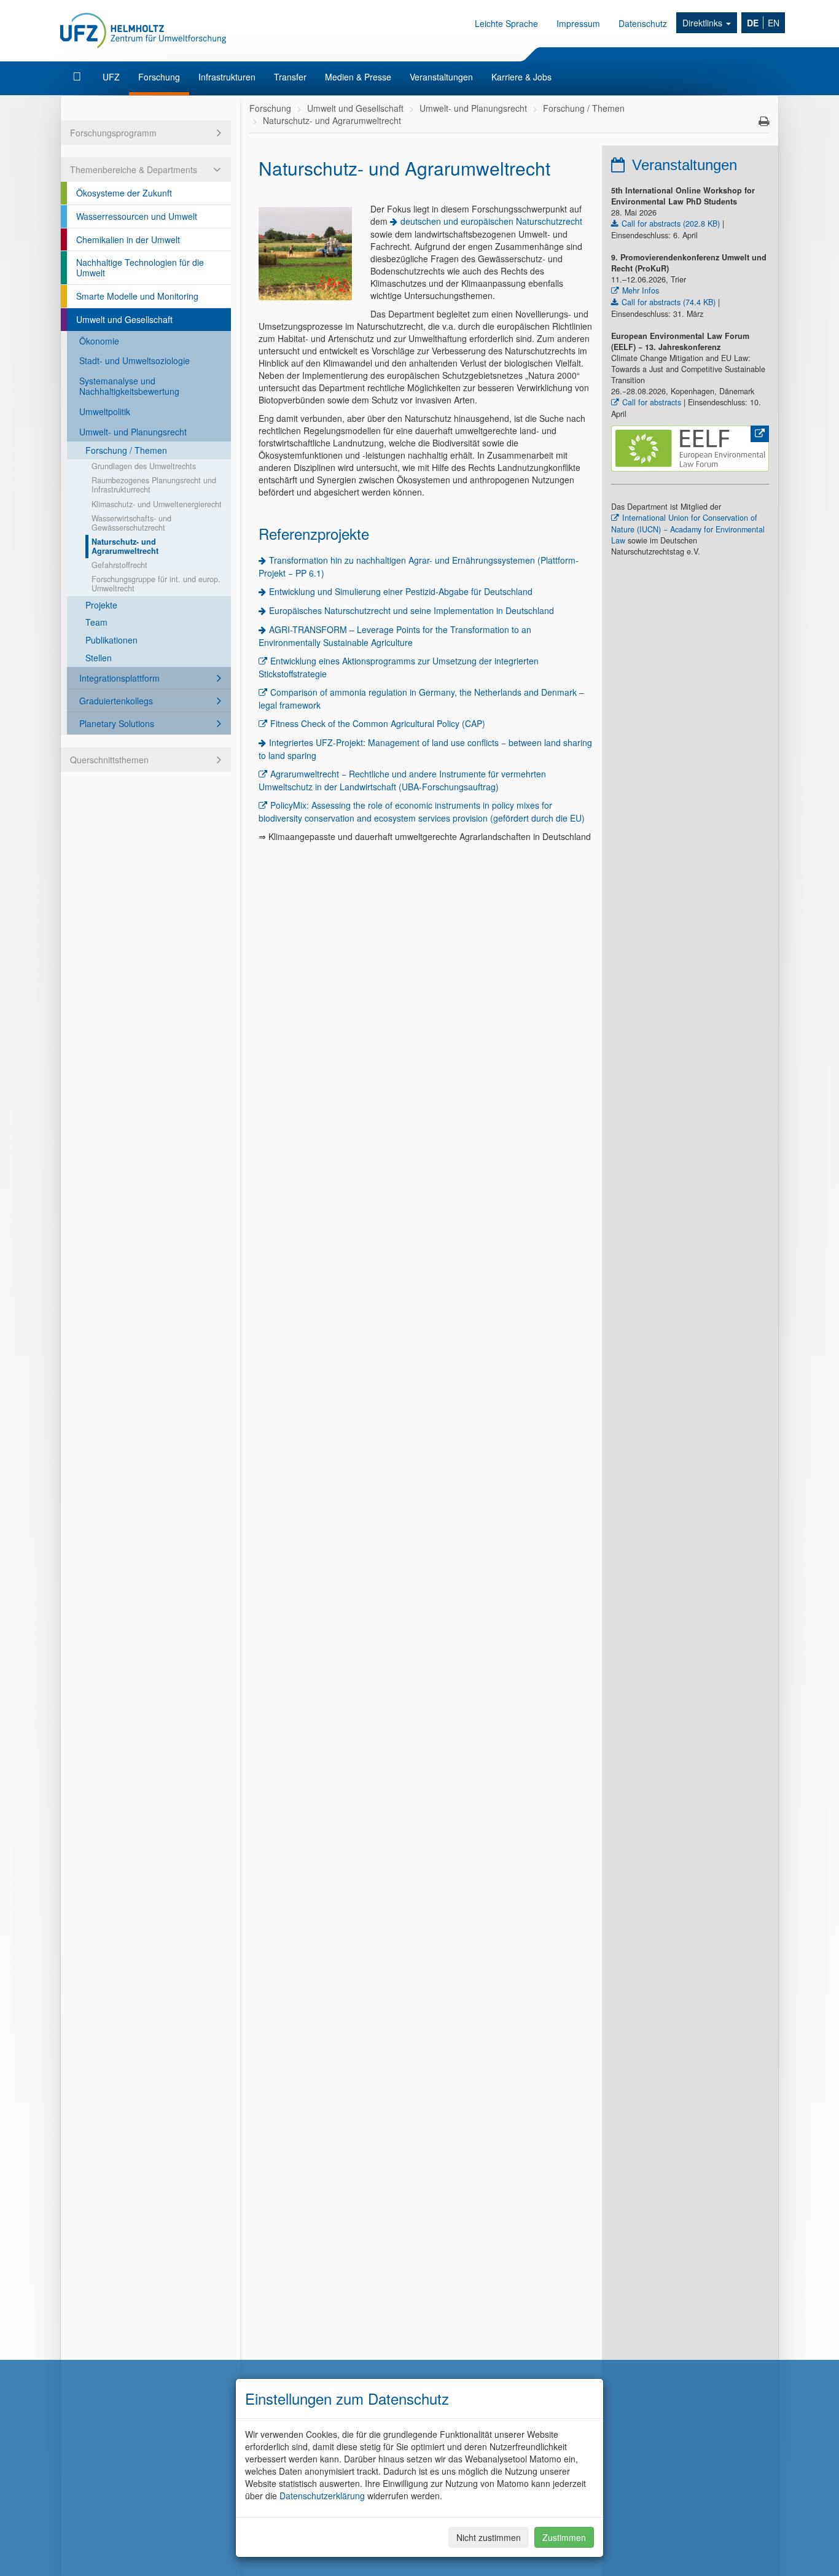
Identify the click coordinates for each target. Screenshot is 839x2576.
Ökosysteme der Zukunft (124, 193)
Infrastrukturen (227, 77)
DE (753, 23)
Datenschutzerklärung (322, 2496)
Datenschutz (643, 23)
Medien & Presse (358, 77)
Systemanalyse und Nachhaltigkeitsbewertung (129, 386)
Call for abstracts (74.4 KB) (669, 302)
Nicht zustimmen (489, 2537)
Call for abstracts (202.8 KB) (671, 224)
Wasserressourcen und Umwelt (137, 216)
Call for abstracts (652, 402)
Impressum (578, 23)
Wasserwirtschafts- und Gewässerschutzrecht (131, 523)
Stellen (99, 658)
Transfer (290, 77)
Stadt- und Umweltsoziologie (135, 360)
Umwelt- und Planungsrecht (133, 432)
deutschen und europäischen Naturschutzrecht (491, 221)
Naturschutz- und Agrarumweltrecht (125, 546)
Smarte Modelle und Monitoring (137, 296)
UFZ (111, 77)
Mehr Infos (641, 290)
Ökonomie (99, 341)
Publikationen (111, 640)
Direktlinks (704, 23)
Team (96, 622)
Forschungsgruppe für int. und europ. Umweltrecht (156, 584)
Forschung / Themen (126, 450)
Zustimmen (564, 2537)
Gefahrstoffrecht (119, 565)
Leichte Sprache (506, 23)
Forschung (159, 77)
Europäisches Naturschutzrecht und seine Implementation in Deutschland (412, 610)
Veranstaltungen (441, 77)
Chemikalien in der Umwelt (128, 239)
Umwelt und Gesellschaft (124, 319)
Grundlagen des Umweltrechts (144, 466)
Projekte (101, 605)
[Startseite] (78, 77)
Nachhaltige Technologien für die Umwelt (140, 267)
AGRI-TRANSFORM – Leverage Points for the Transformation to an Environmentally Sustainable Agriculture (395, 636)
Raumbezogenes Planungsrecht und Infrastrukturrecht (154, 485)
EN (774, 23)
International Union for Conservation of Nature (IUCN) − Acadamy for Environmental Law (688, 529)
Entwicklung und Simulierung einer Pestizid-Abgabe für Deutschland (401, 591)
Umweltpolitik (105, 411)
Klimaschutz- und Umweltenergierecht (157, 504)
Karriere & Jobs (521, 77)
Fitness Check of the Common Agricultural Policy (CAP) (378, 723)
